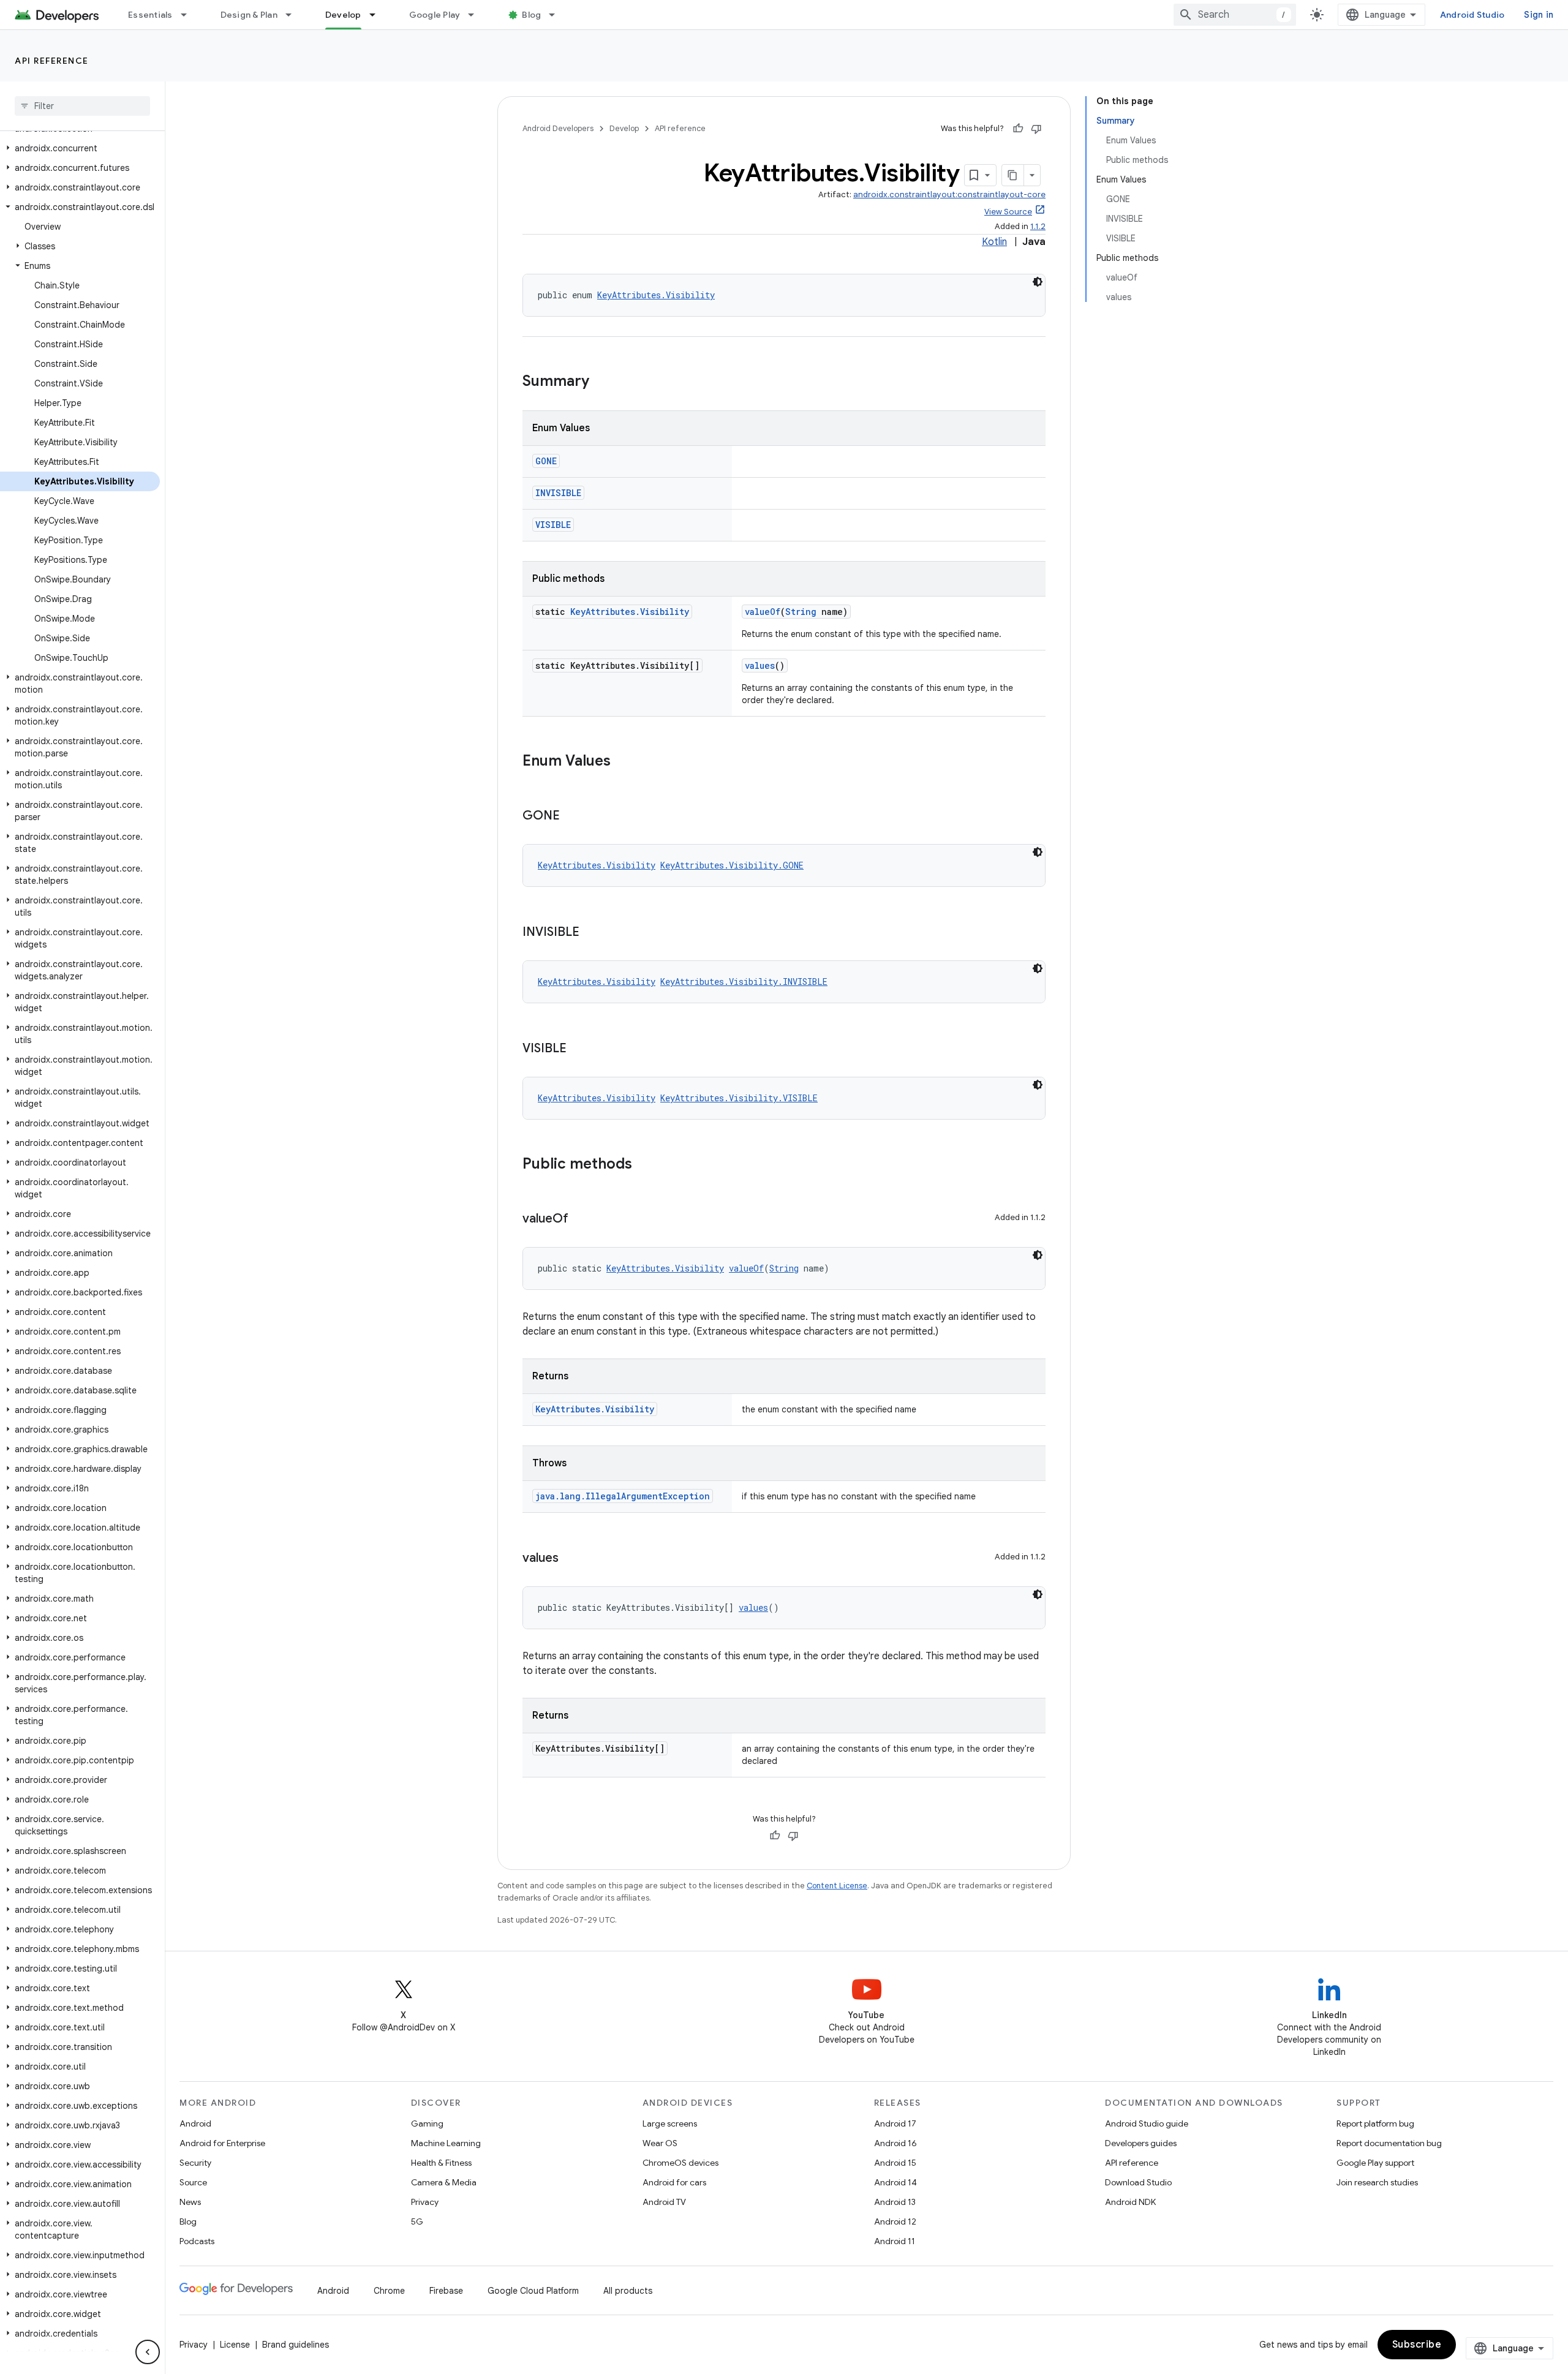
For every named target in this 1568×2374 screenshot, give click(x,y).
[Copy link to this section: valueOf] (581, 1219)
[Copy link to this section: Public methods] (644, 1165)
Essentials (150, 15)
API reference (52, 61)
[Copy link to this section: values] (571, 1559)
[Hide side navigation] (148, 2352)
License (235, 2345)
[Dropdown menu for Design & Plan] (294, 15)
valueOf (763, 612)
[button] (80, 148)
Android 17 (895, 2123)
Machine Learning (446, 2143)
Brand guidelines (296, 2345)
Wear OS (660, 2143)
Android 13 (895, 2202)
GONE (546, 461)
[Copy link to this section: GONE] (572, 816)
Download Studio (1138, 2182)
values (760, 665)
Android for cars (674, 2182)
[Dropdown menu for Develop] (378, 15)
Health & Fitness (441, 2163)
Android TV (664, 2202)
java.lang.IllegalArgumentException (623, 1496)
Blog (531, 15)
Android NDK (1130, 2202)
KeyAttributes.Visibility (656, 295)
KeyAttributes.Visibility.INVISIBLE (744, 982)
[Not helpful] (1036, 129)
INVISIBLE (558, 493)
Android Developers (558, 128)
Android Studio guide (1147, 2123)
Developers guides (1141, 2143)
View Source (1008, 212)
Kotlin (994, 242)
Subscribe (1417, 2345)
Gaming (427, 2123)
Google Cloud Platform (533, 2291)
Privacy (425, 2202)
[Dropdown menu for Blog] (557, 15)
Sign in (1539, 15)
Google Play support (1375, 2163)
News (190, 2202)
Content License (837, 1886)
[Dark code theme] (1038, 282)
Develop (343, 15)
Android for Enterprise (222, 2143)
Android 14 (895, 2182)
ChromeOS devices (680, 2163)
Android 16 (895, 2143)
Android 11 (895, 2241)
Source (193, 2182)
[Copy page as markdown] (1013, 175)
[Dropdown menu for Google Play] (477, 15)
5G (417, 2221)
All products (628, 2291)
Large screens (670, 2123)
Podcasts (197, 2241)
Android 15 (895, 2163)
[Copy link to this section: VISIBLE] (579, 1049)
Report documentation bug (1389, 2143)
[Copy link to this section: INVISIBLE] (592, 933)
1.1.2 (1038, 226)
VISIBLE (553, 525)
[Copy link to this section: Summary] (601, 382)
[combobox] (1235, 15)
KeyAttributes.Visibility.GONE (732, 865)
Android (195, 2123)
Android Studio (1472, 15)
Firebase (446, 2291)
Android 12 (895, 2221)
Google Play (435, 15)
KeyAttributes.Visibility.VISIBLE (739, 1098)
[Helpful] (1018, 129)
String (801, 612)
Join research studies (1377, 2182)
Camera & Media (444, 2182)
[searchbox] (82, 106)
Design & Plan (249, 15)
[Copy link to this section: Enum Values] (623, 762)
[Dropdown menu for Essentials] (189, 15)
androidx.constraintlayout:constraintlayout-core (949, 194)
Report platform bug (1375, 2123)
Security (195, 2163)
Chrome (389, 2291)
